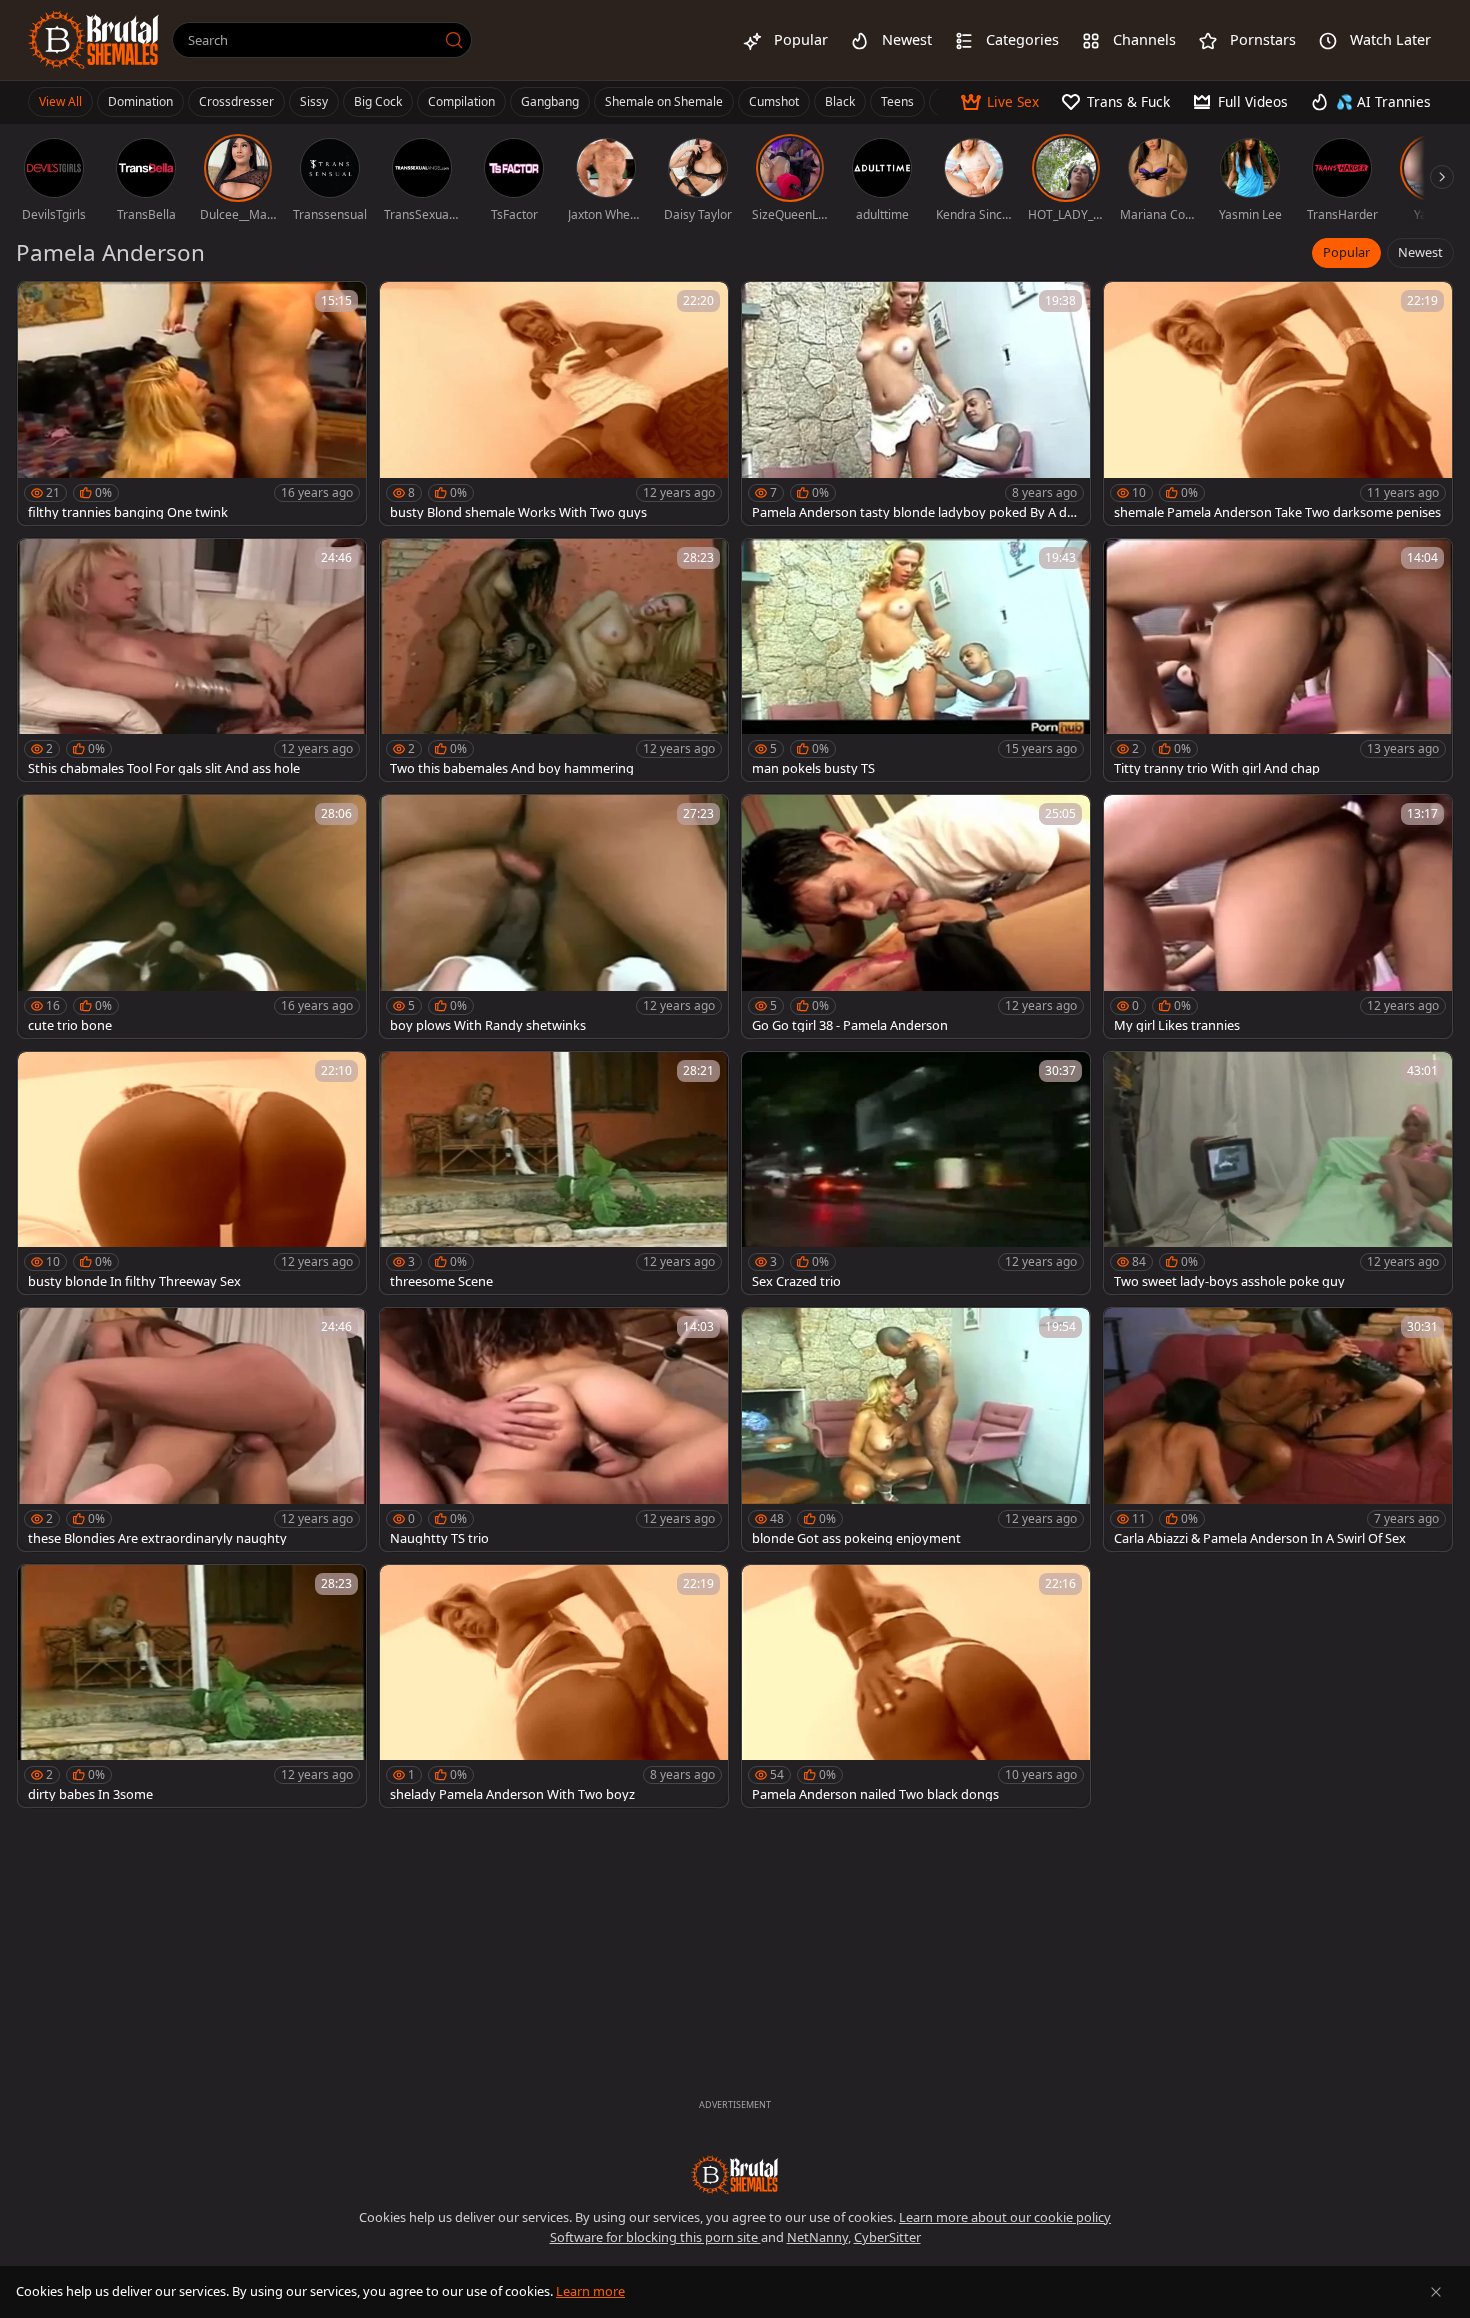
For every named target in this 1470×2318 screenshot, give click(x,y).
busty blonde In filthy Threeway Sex (134, 1281)
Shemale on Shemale (664, 101)
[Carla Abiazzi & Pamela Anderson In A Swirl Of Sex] (1278, 1429)
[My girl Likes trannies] (1278, 916)
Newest (1420, 252)
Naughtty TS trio (439, 1538)
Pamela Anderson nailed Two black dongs (875, 1794)
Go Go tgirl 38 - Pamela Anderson (850, 1025)
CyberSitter (887, 2237)
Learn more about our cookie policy (1005, 2217)
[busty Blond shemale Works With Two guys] (554, 403)
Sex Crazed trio (796, 1281)
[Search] (454, 40)
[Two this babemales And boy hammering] (554, 660)
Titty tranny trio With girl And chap (1217, 768)
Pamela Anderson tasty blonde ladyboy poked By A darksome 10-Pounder (915, 512)
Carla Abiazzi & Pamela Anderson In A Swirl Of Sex (1260, 1538)
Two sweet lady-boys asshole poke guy (1229, 1281)
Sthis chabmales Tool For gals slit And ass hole (164, 768)
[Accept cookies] (1436, 2292)
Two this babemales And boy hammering (512, 768)
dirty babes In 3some (90, 1794)
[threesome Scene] (554, 1173)
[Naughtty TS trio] (554, 1429)
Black (840, 101)
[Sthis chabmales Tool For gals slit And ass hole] (192, 660)
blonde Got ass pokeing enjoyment (856, 1538)
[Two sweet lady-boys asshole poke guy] (1278, 1173)
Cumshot (774, 101)
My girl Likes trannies (1177, 1025)
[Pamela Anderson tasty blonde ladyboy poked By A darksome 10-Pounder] (916, 403)
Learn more (590, 2291)
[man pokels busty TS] (916, 660)
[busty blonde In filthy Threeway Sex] (192, 1173)
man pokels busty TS (813, 768)
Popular (1346, 252)
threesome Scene (441, 1281)
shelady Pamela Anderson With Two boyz (512, 1794)
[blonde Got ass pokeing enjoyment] (916, 1429)
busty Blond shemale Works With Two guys (518, 512)
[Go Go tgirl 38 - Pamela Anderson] (916, 916)
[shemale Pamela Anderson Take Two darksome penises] (1278, 403)
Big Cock (378, 101)
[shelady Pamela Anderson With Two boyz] (554, 1686)
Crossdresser (236, 101)
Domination (140, 101)
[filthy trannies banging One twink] (192, 403)
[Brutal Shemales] (94, 40)
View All (60, 101)
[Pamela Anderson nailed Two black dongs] (916, 1686)
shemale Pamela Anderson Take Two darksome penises (1277, 512)
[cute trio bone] (192, 916)
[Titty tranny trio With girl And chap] (1278, 660)
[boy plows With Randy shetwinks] (554, 916)
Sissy (314, 101)
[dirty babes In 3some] (192, 1686)
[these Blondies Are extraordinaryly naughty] (192, 1429)
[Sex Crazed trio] (916, 1173)
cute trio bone (70, 1025)
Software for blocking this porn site (655, 2237)
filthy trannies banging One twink (128, 512)
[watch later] (42, 306)
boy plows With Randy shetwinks (488, 1025)
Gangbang (550, 101)
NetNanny (817, 2237)
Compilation (461, 101)
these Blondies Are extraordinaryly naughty (157, 1538)
